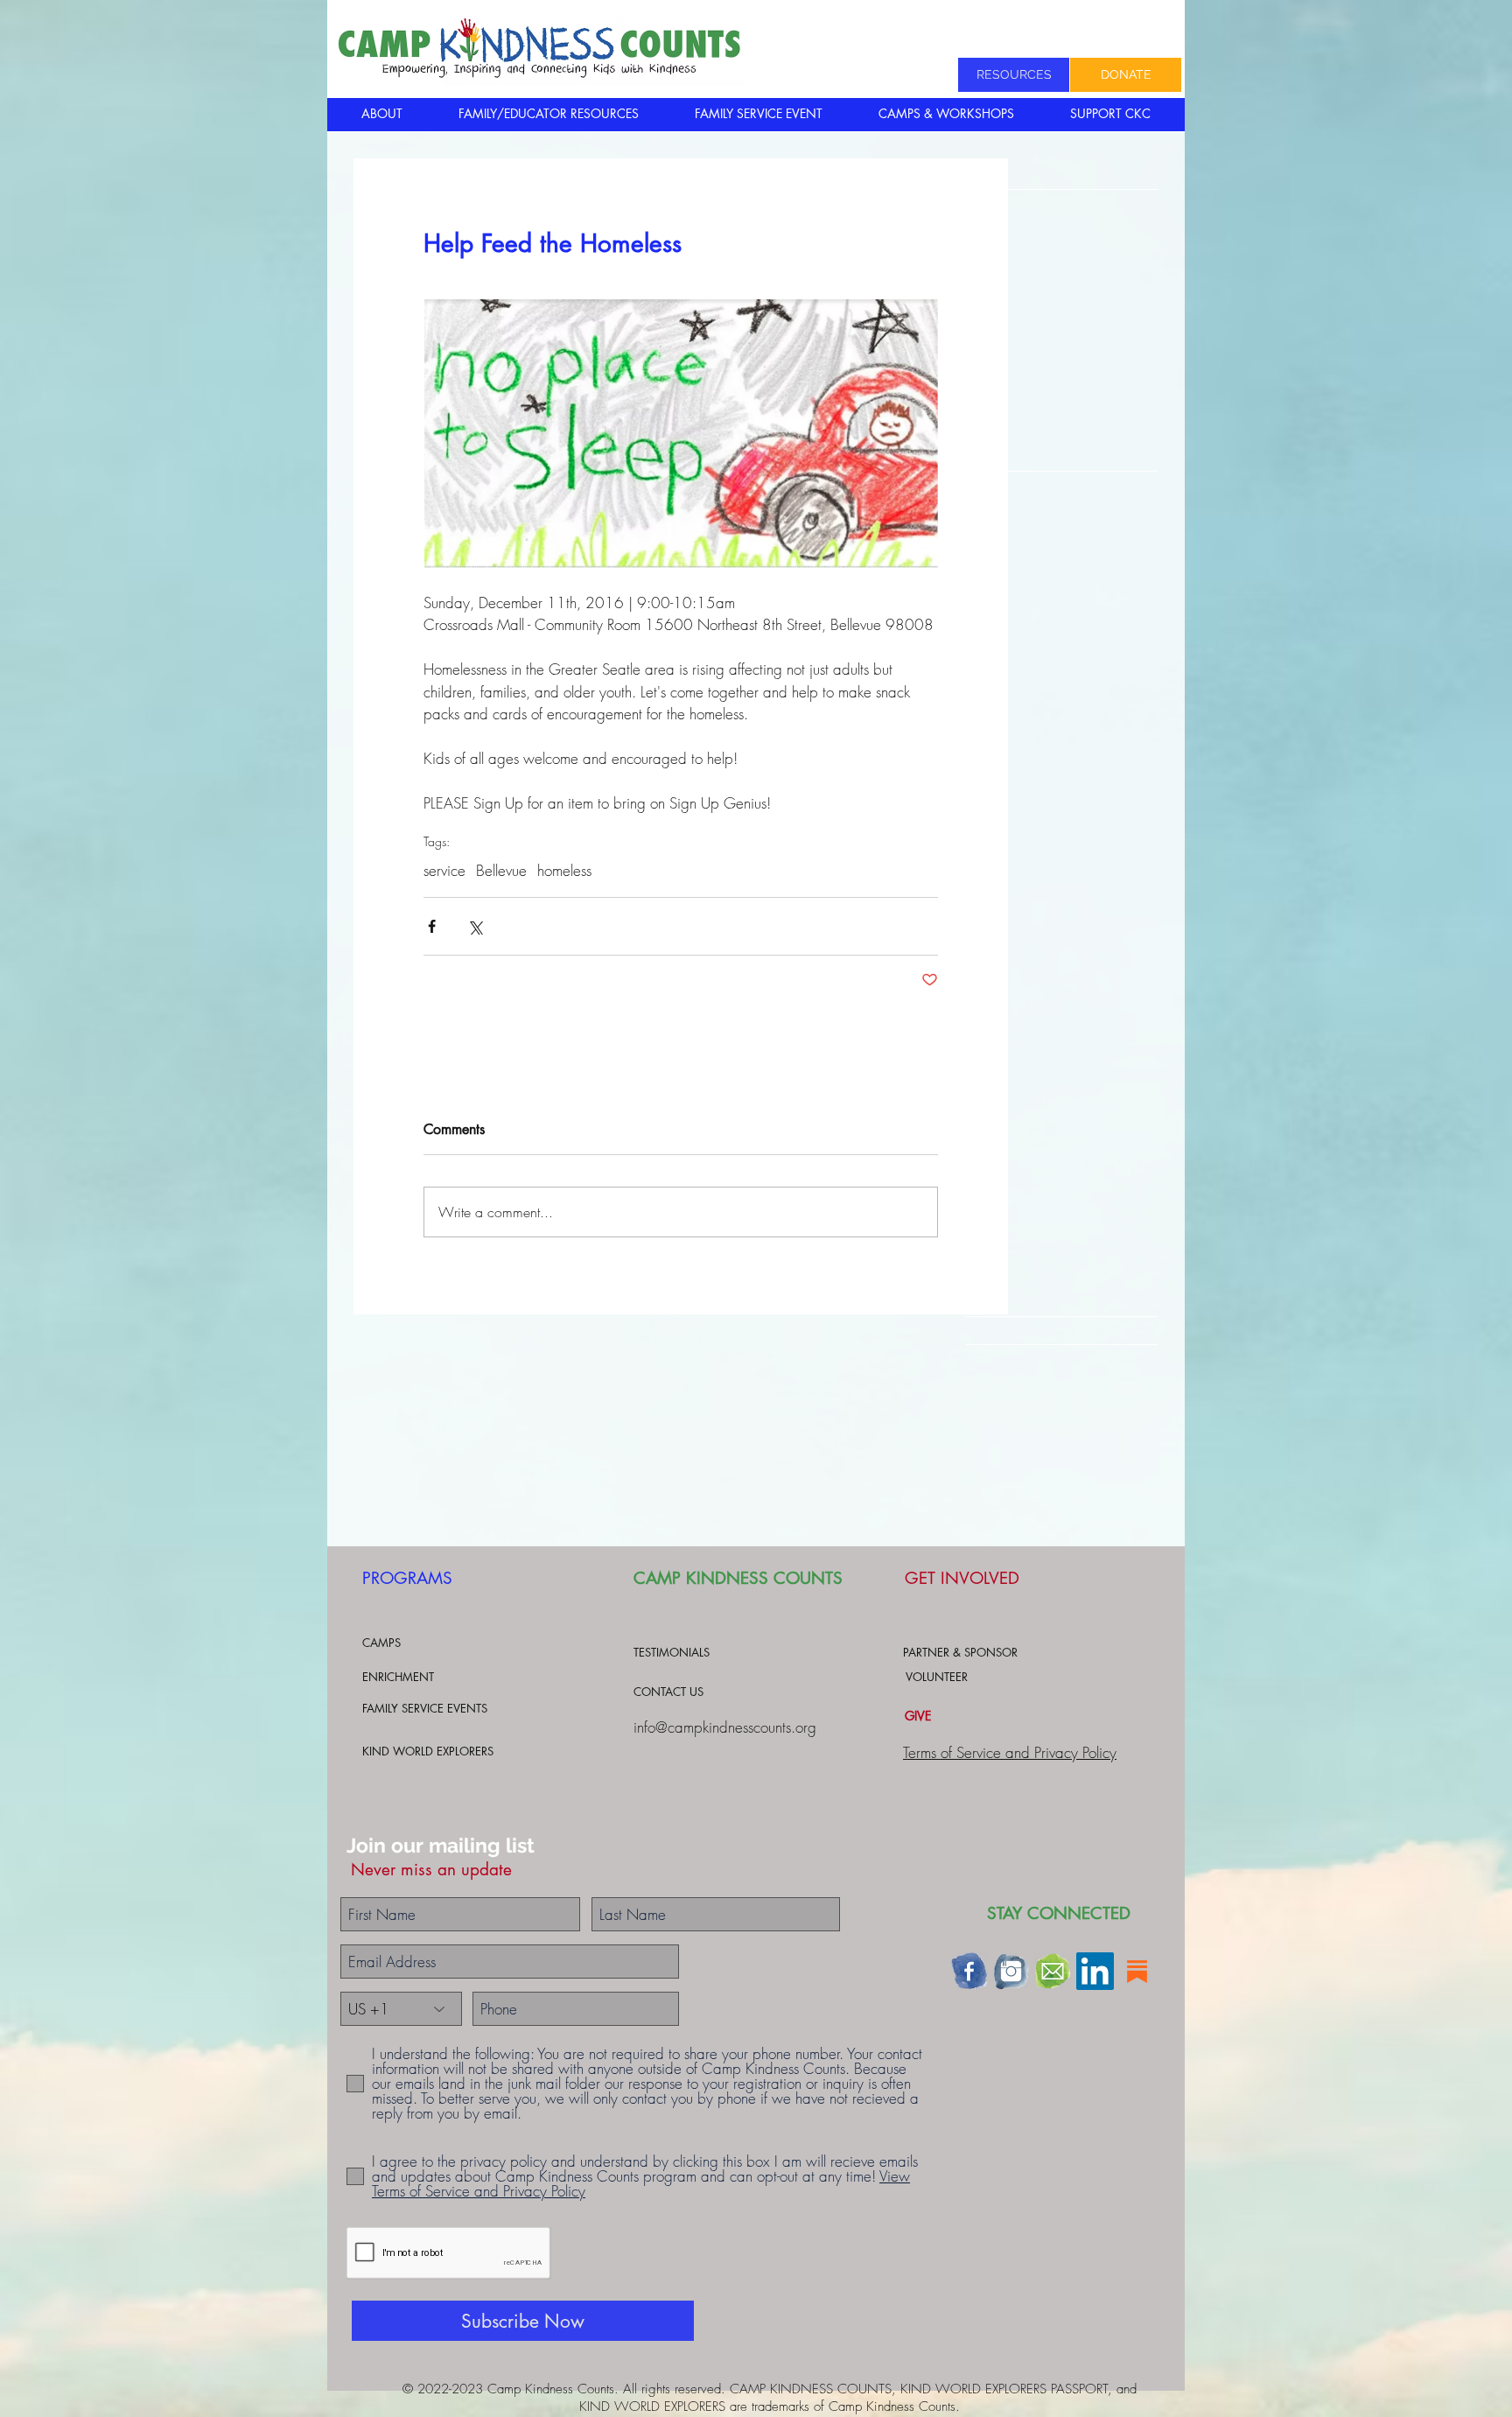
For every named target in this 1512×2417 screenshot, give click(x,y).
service (444, 870)
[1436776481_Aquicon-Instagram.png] (1011, 1971)
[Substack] (1137, 1971)
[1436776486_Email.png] (1053, 1971)
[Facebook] (969, 1971)
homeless (564, 870)
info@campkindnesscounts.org (725, 1727)
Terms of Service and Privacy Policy (1010, 1752)
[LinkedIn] (1095, 1971)
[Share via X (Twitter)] (475, 926)
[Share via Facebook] (432, 926)
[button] (381, 114)
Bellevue (501, 870)
